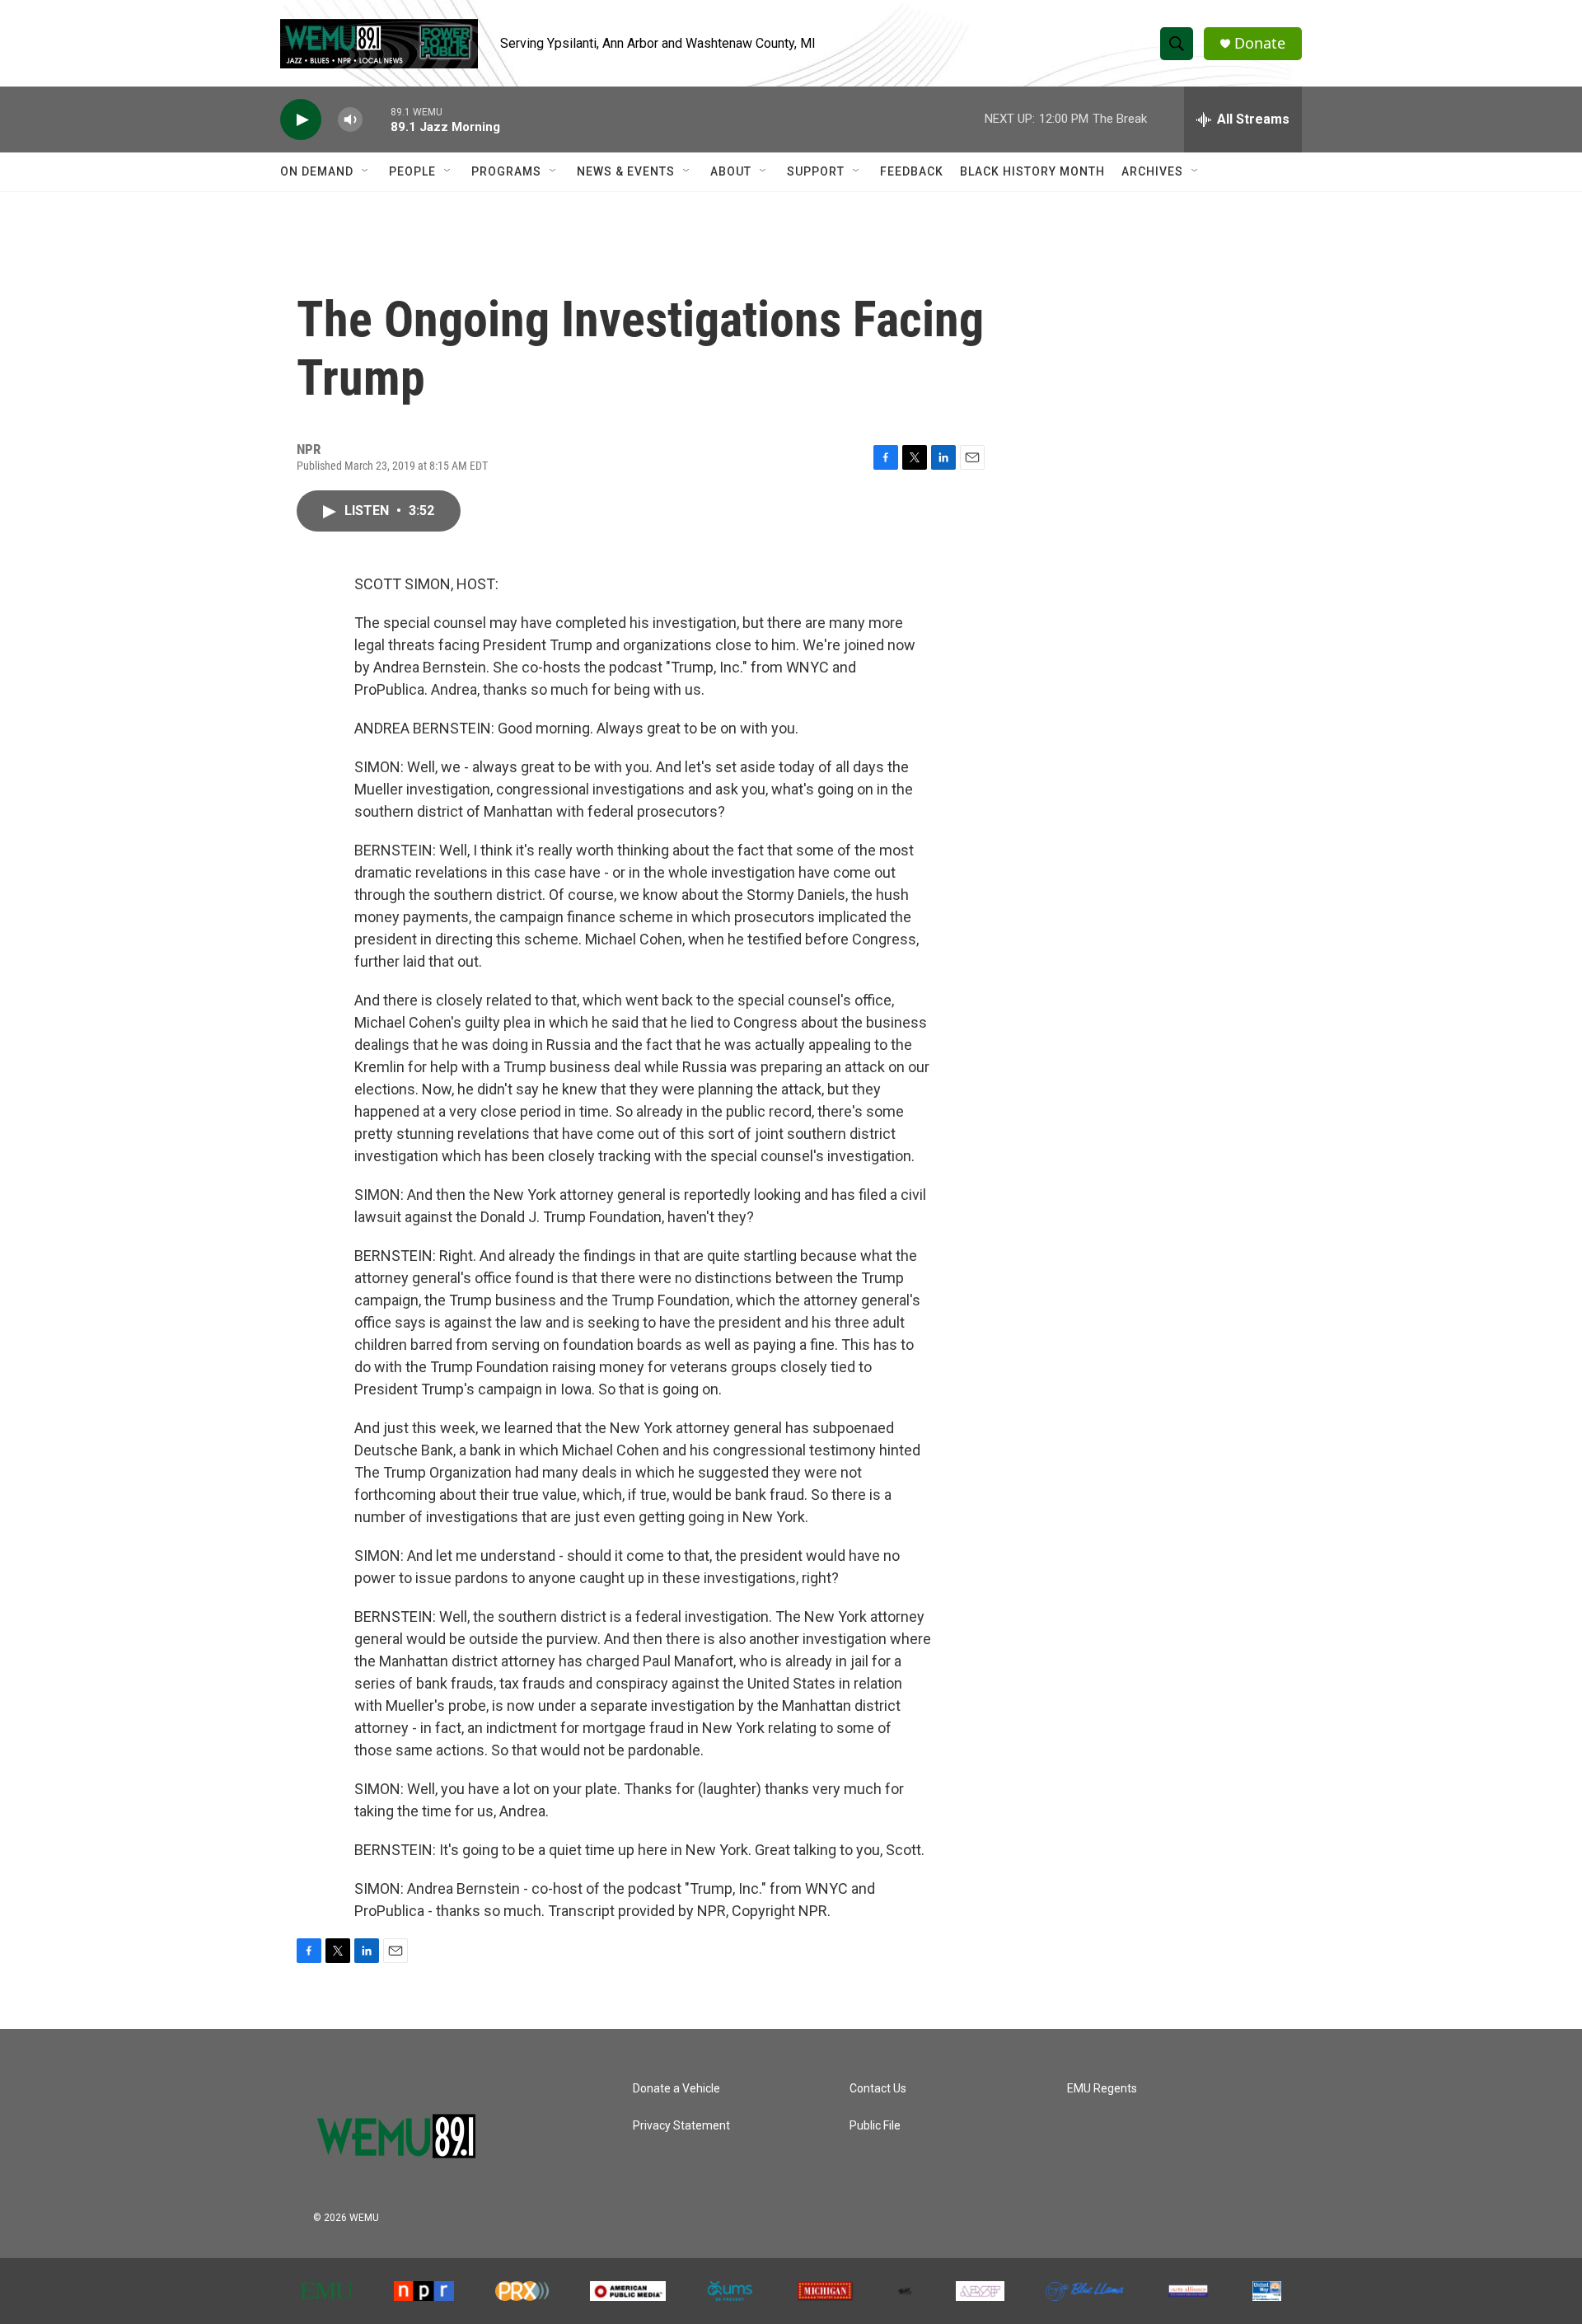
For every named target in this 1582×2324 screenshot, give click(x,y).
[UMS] (731, 2291)
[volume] (350, 120)
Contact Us (878, 2089)
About (731, 171)
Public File (875, 2126)
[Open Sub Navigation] (366, 171)
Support (816, 171)
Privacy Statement (681, 2126)
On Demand (317, 171)
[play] (301, 120)
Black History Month (1032, 171)
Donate (1260, 43)
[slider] (377, 119)
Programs (506, 171)
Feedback (912, 171)
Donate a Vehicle (676, 2089)
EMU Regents (1102, 2089)
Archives (1152, 171)
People (412, 171)
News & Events (626, 171)
